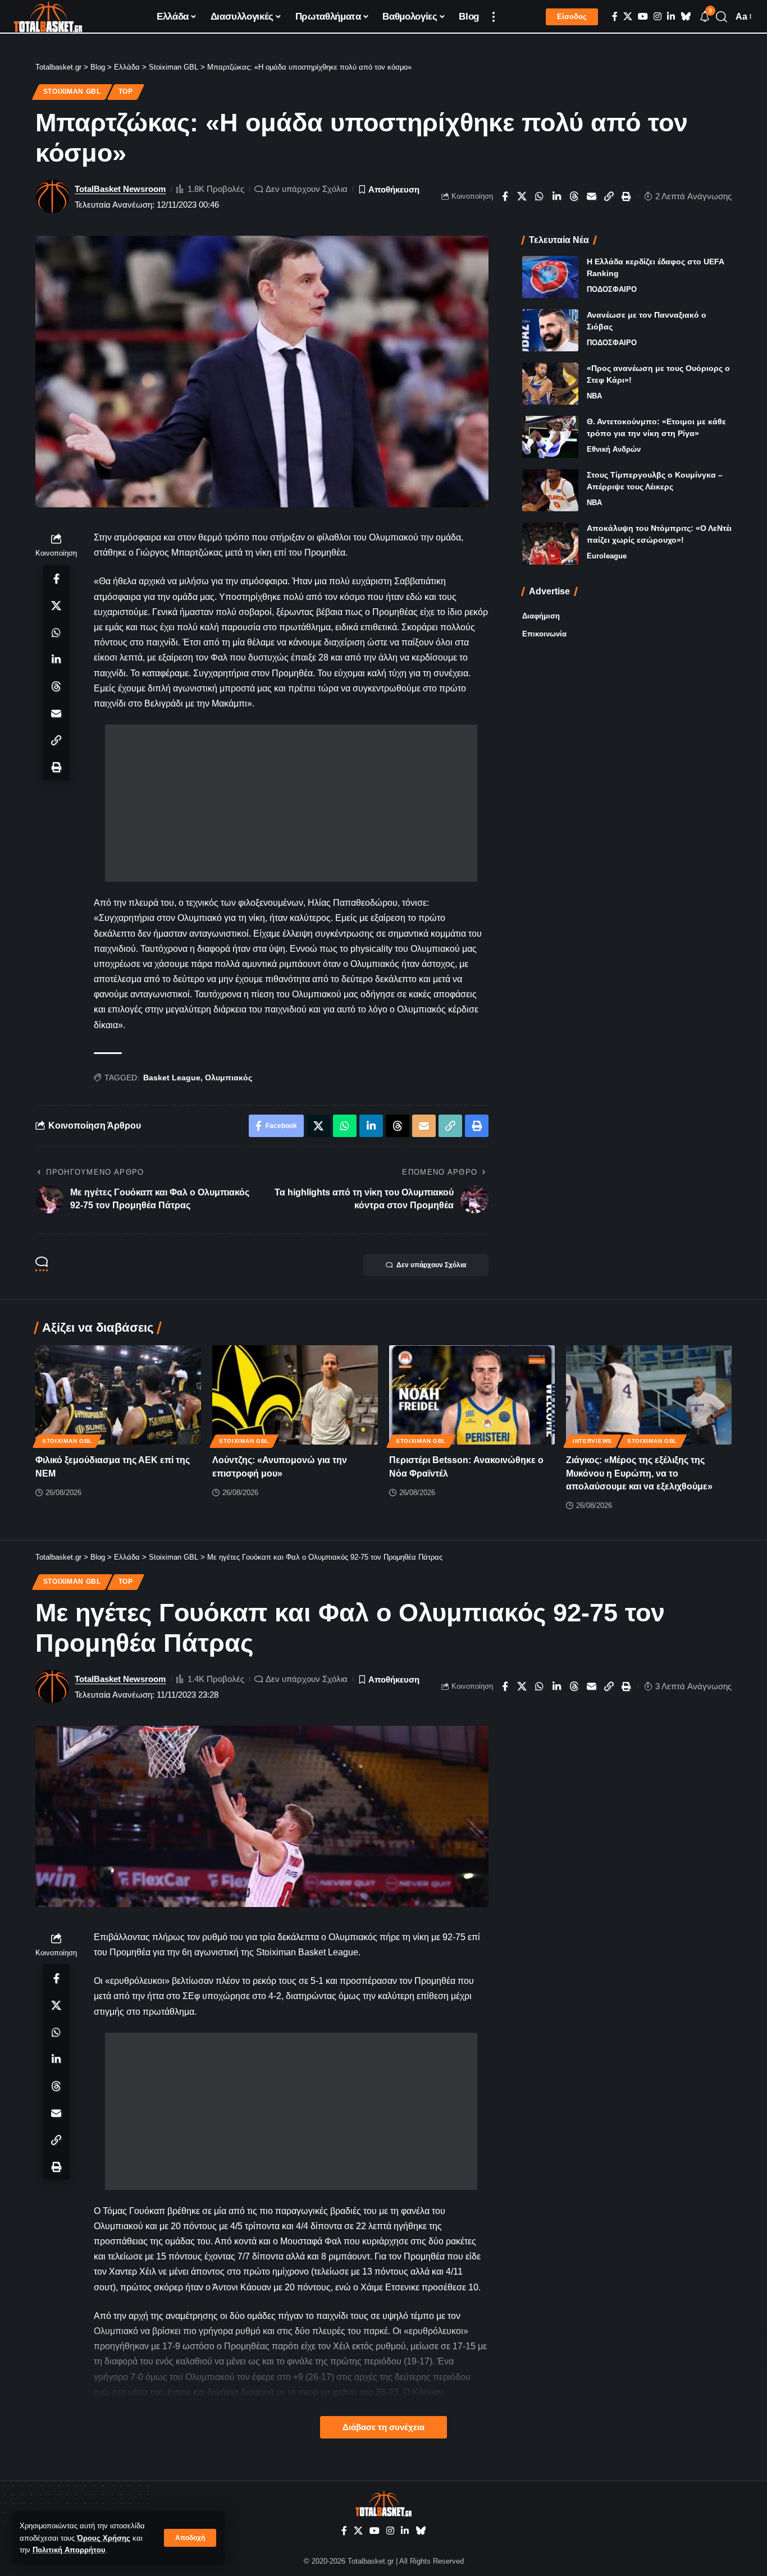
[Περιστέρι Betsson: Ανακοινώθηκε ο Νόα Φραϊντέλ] (472, 1395)
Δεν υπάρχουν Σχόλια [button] (431, 1265)
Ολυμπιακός (229, 1078)
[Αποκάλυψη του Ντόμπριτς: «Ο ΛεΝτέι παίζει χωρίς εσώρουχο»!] (550, 544)
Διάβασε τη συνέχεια (383, 2427)
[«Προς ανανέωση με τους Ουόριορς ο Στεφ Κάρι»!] (550, 384)
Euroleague (607, 556)
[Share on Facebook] (505, 196)
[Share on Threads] (574, 196)
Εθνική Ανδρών (614, 449)
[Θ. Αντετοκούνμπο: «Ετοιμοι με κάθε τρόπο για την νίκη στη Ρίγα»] (550, 437)
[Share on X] (522, 196)
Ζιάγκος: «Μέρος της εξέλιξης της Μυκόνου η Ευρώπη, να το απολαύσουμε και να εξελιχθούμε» (639, 1473)
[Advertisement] (291, 803)
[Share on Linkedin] (557, 196)
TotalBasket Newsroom (120, 189)
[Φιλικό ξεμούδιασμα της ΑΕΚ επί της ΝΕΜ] (118, 1395)
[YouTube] (643, 17)
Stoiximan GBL (72, 91)
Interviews (592, 1441)
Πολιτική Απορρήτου (69, 2550)
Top (126, 91)
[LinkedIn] (671, 17)
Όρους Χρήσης (104, 2538)
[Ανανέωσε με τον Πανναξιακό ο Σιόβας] (550, 330)
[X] (628, 17)
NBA (594, 396)
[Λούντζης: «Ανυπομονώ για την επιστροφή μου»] (295, 1395)
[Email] (592, 196)
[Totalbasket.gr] (48, 17)
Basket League (172, 1078)
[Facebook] (615, 17)
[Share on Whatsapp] (540, 196)
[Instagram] (658, 17)
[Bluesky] (686, 17)
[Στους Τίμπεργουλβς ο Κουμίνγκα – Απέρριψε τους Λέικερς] (550, 490)
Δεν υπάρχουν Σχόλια (307, 189)
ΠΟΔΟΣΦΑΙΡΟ (612, 289)
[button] (190, 2538)
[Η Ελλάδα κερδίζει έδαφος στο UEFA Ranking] (550, 277)
